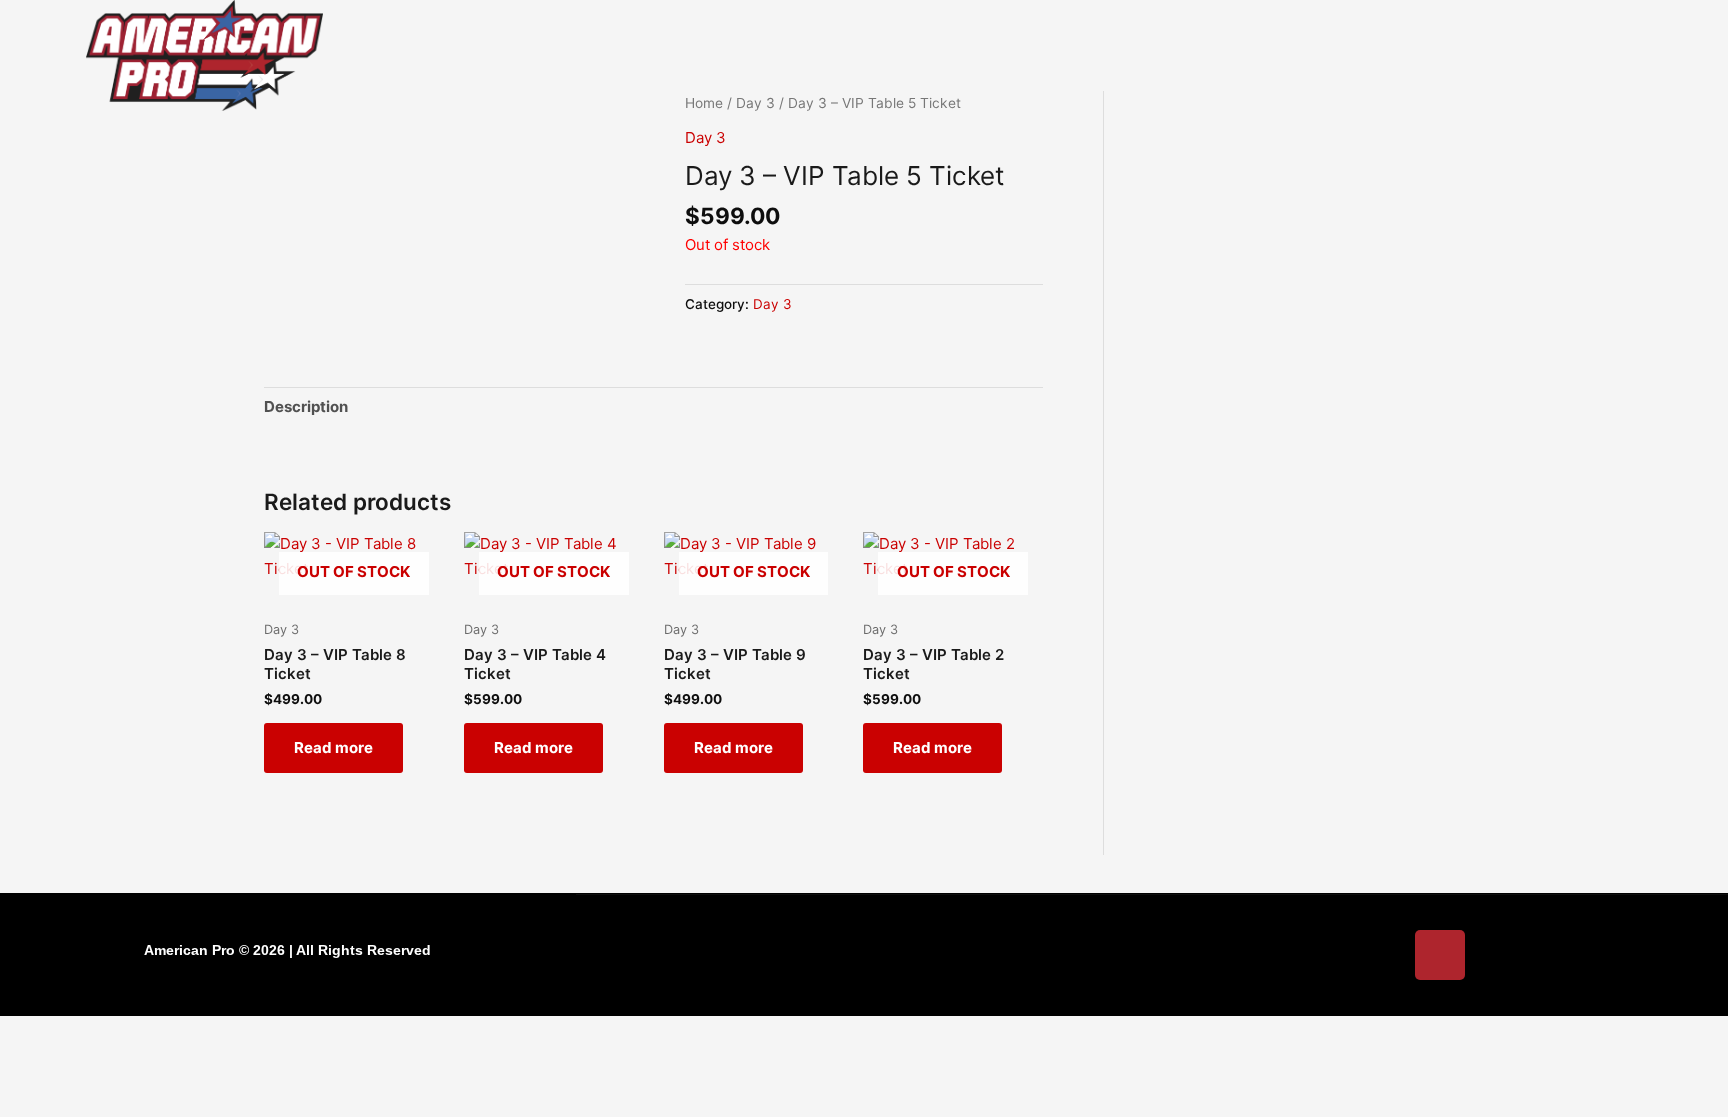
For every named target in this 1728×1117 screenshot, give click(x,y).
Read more (333, 747)
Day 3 (705, 137)
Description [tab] (306, 406)
